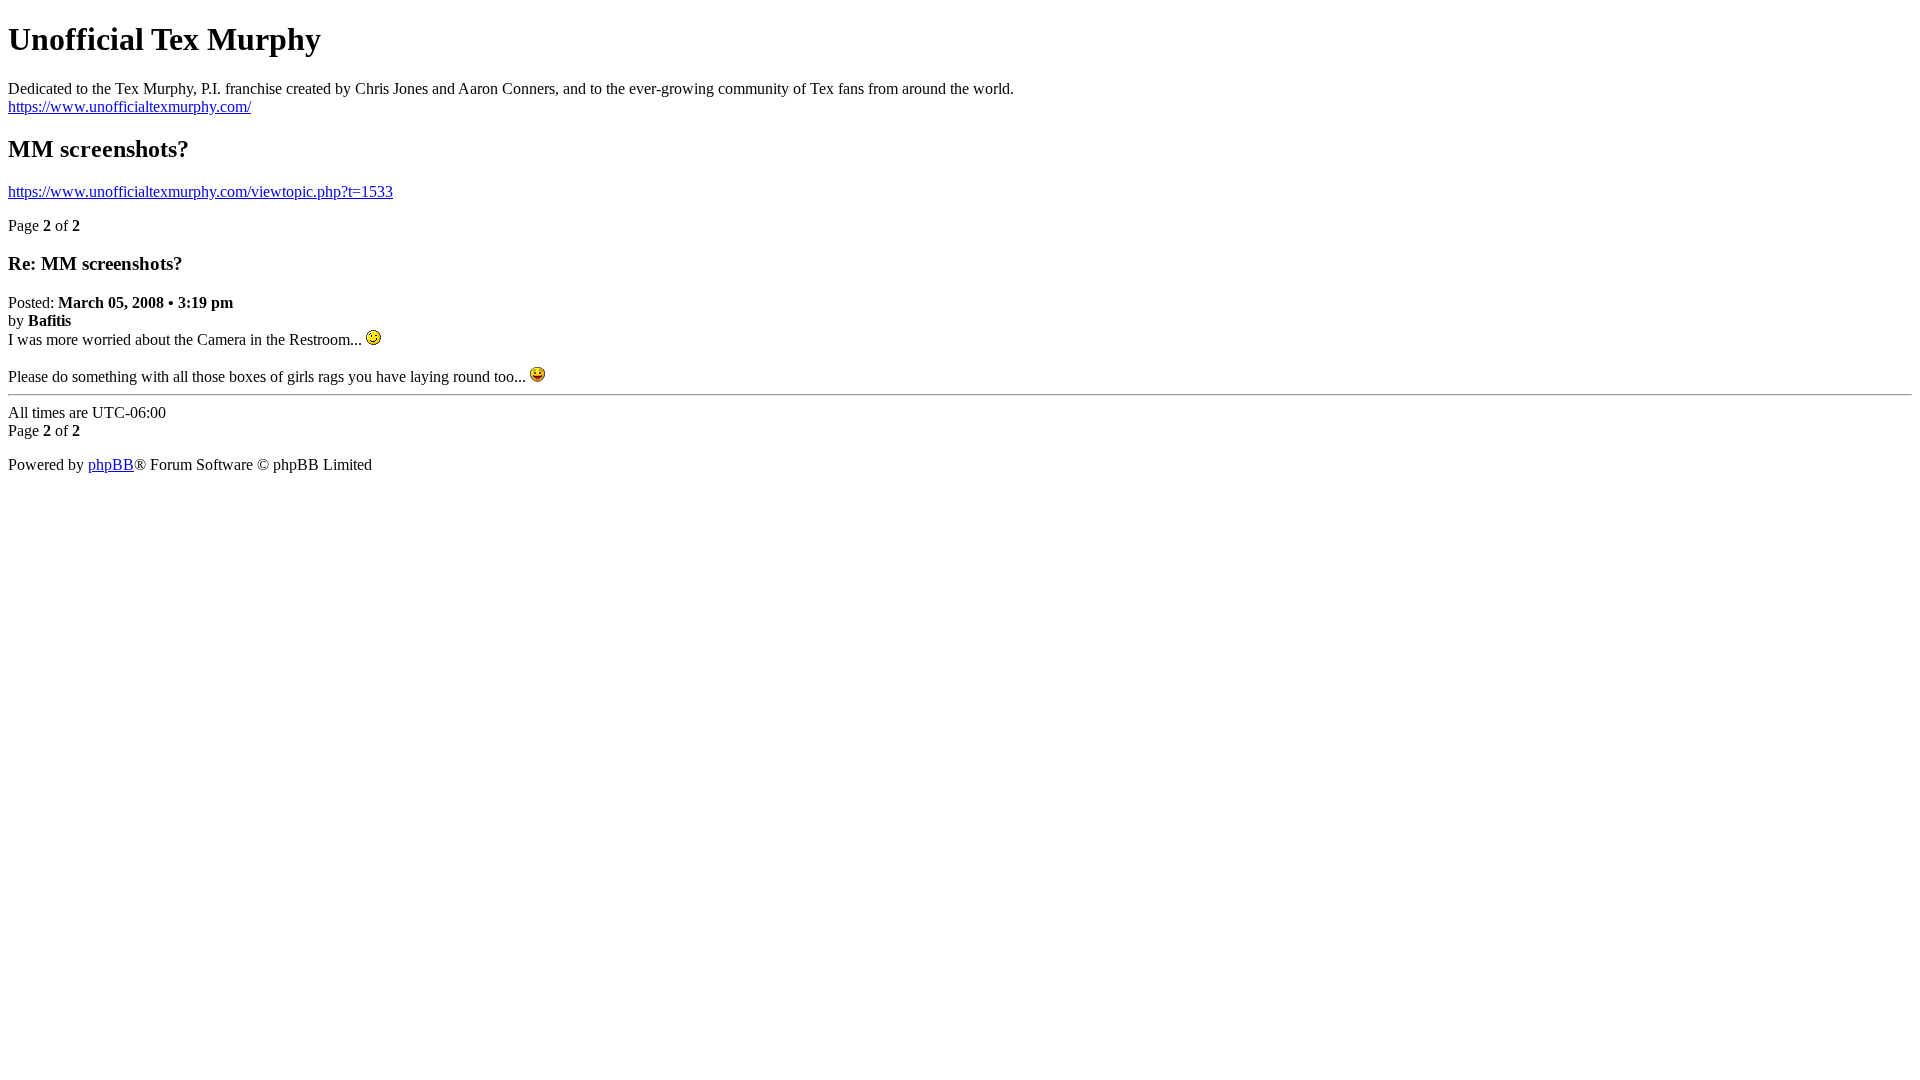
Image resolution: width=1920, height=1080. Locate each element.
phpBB (111, 464)
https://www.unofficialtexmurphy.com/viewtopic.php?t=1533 (200, 191)
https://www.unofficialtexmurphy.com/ (129, 106)
